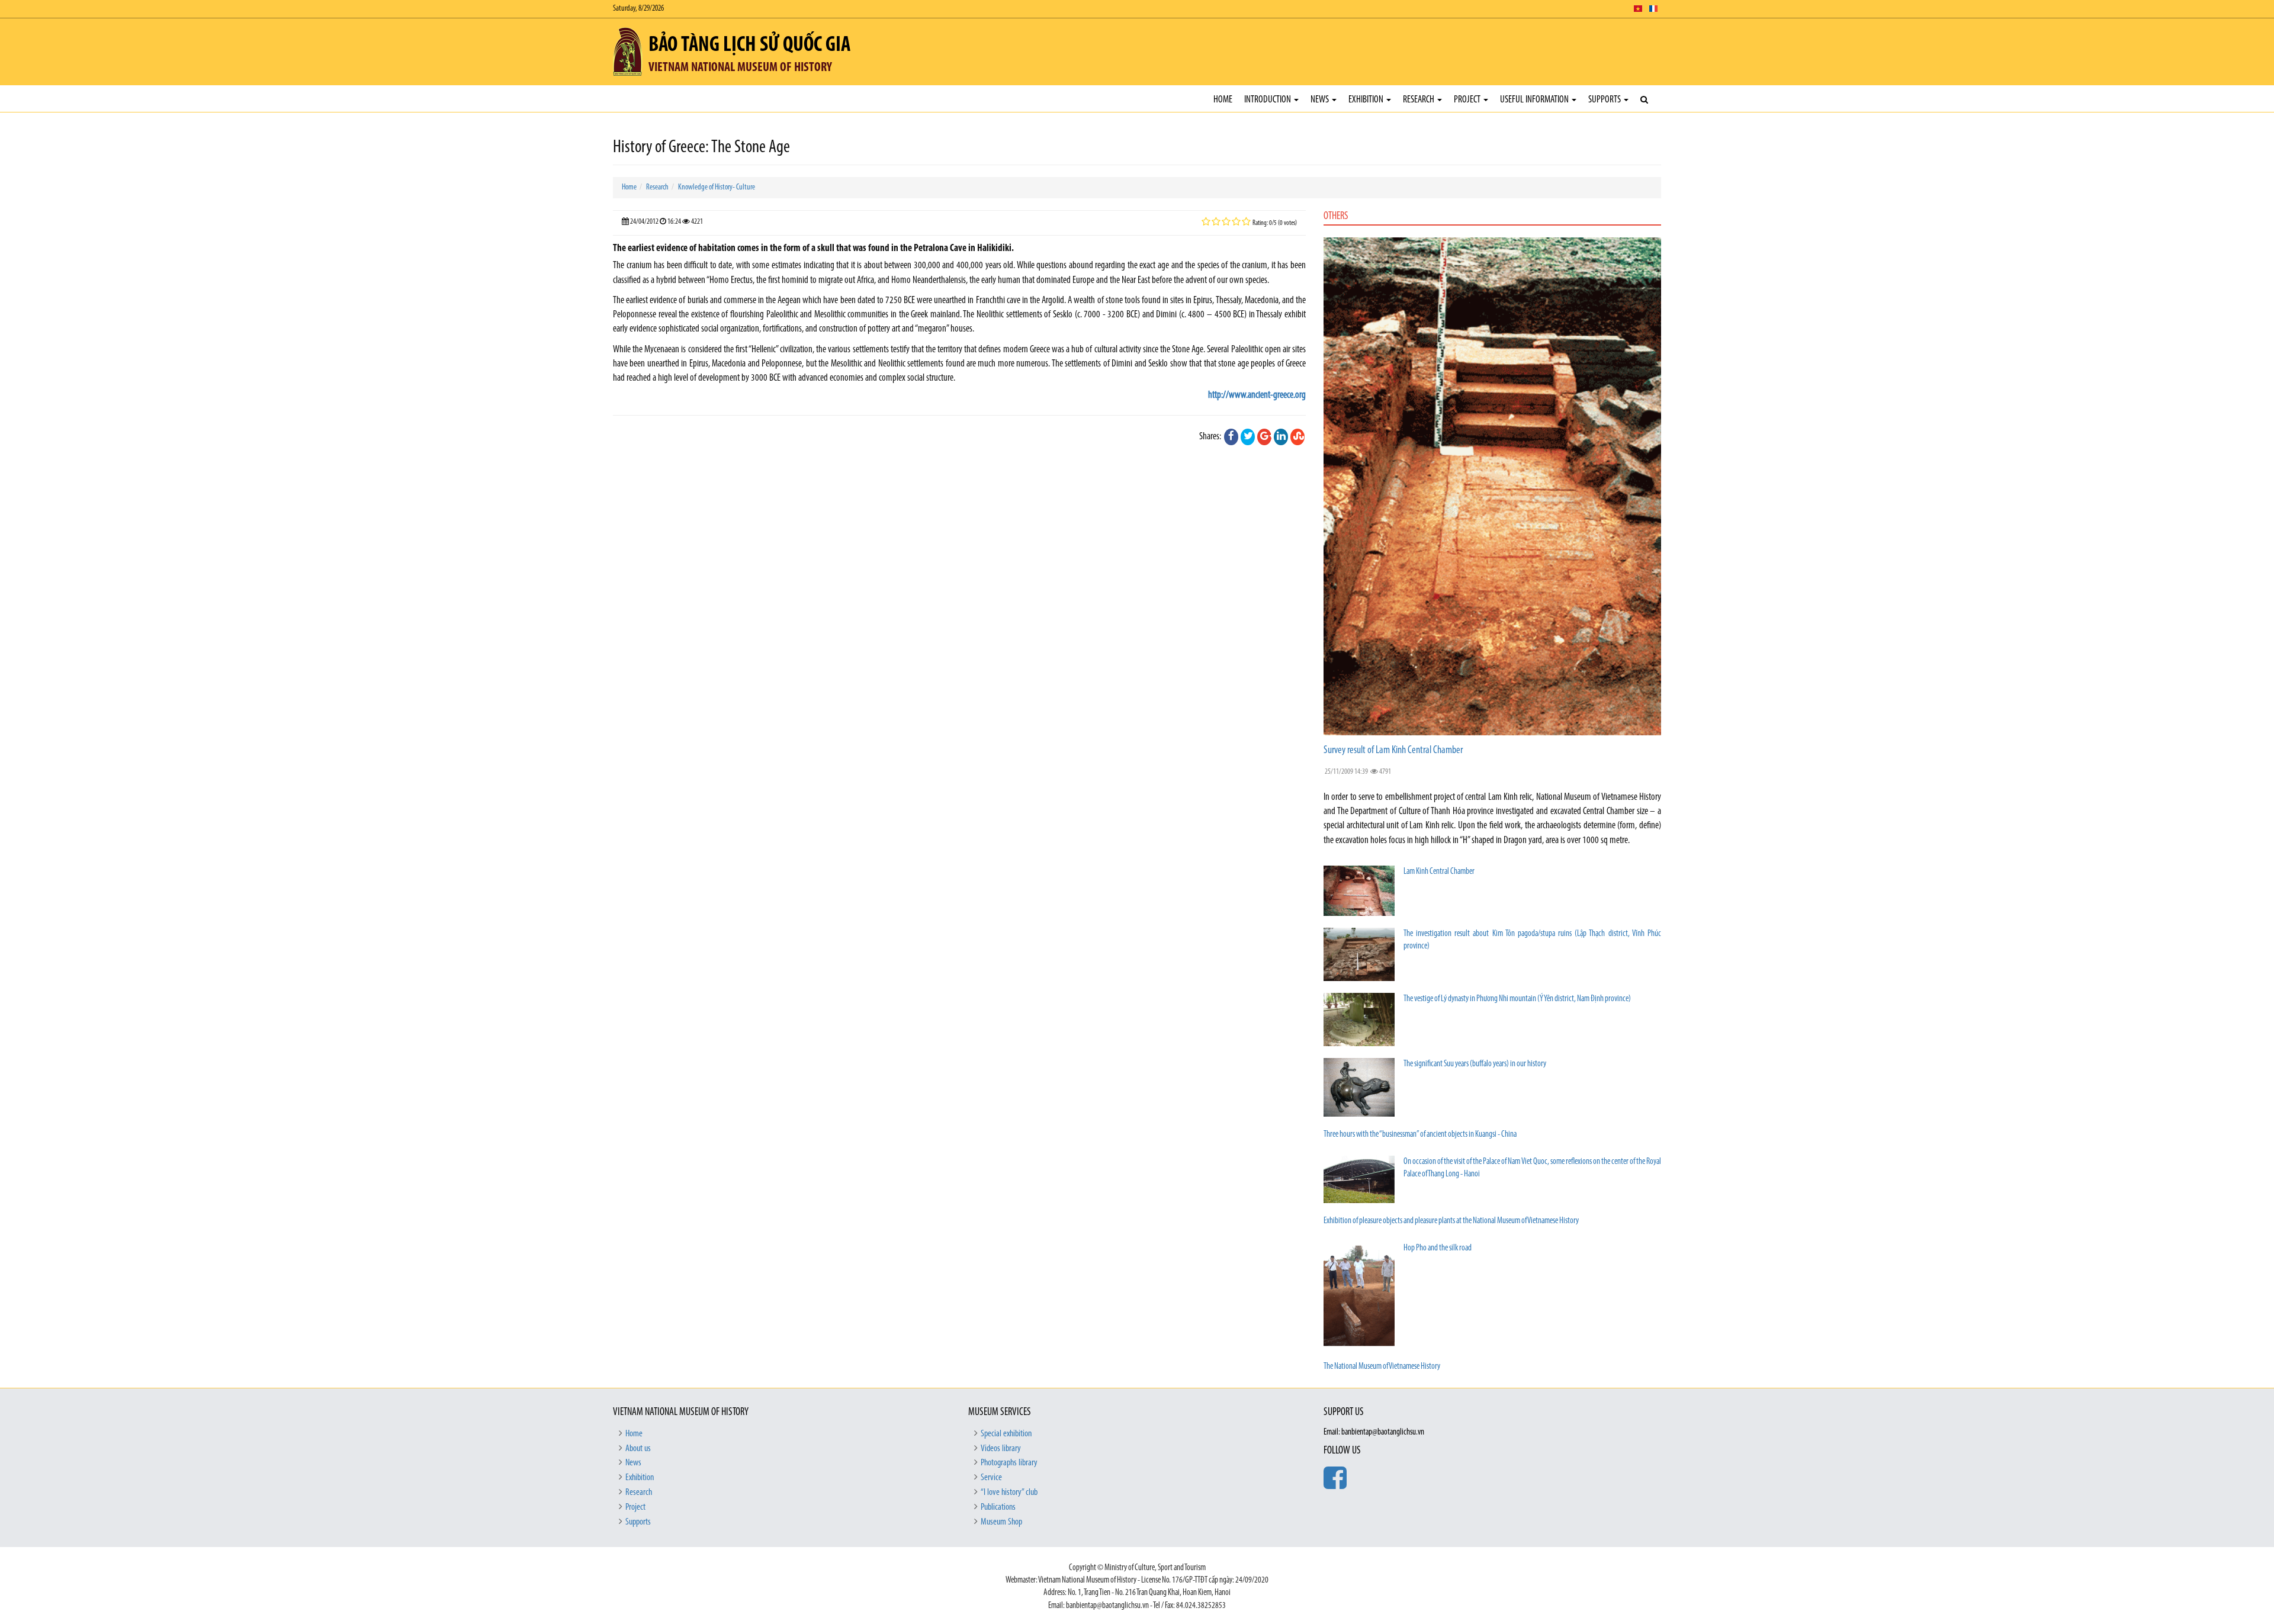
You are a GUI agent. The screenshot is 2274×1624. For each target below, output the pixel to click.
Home (1223, 100)
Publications (998, 1507)
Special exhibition (1006, 1434)
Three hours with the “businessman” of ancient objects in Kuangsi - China (1420, 1135)
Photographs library (1009, 1463)
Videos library (1001, 1449)
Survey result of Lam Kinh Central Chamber (1393, 751)
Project (1468, 100)
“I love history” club (1009, 1493)
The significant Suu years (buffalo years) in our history (1475, 1064)
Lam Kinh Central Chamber (1439, 872)
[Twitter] (1248, 437)
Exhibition (1367, 100)
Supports (1605, 100)
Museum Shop (1001, 1522)
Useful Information (1535, 100)
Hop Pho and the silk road (1438, 1248)
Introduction (1268, 100)
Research (1419, 100)
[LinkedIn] (1281, 437)
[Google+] (1264, 437)
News (1321, 100)
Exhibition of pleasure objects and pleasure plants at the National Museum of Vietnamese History (1451, 1221)
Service (991, 1478)
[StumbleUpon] (1297, 437)
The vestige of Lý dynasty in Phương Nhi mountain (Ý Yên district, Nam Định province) (1517, 999)
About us (638, 1449)
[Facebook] (1231, 437)
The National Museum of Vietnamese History (1382, 1367)
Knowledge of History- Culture (717, 187)
